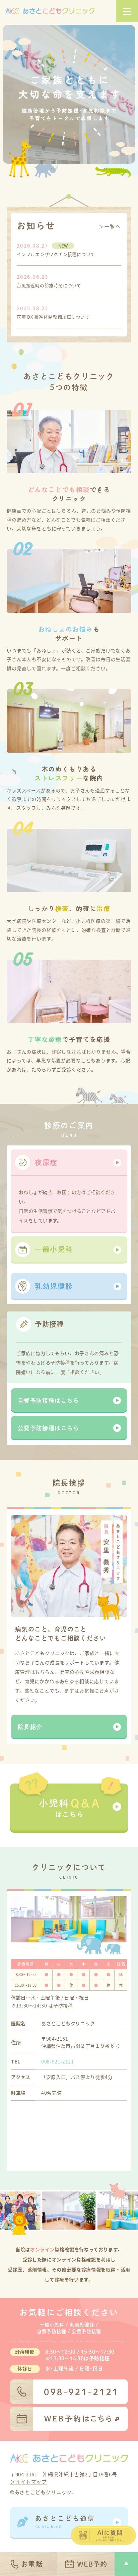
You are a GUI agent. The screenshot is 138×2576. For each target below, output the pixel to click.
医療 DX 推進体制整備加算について (53, 317)
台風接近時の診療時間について (49, 285)
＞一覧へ (110, 227)
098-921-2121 (58, 2061)
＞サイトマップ (28, 2482)
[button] (69, 1163)
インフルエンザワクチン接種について (56, 254)
